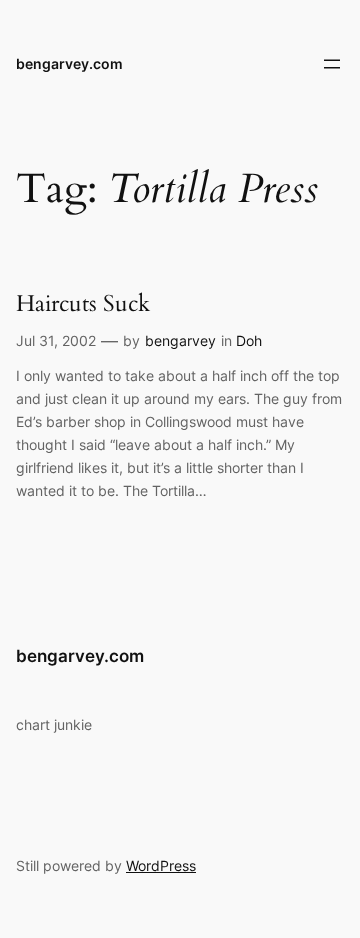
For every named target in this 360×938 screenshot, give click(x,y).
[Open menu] (332, 64)
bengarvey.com (69, 63)
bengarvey (180, 340)
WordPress (161, 865)
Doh (249, 340)
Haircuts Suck (83, 304)
